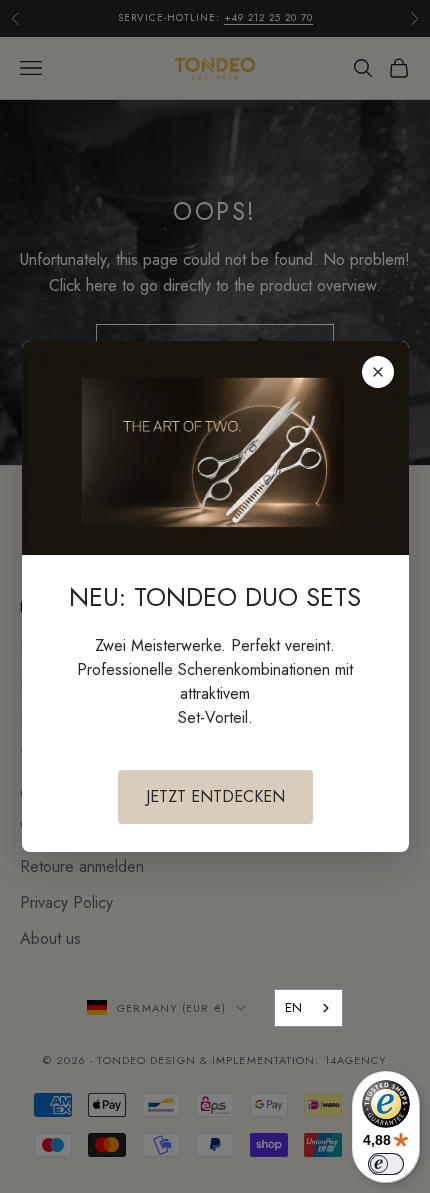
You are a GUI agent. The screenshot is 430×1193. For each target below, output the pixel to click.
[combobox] (308, 1008)
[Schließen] (378, 372)
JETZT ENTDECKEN (215, 796)
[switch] (386, 1164)
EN (293, 1007)
